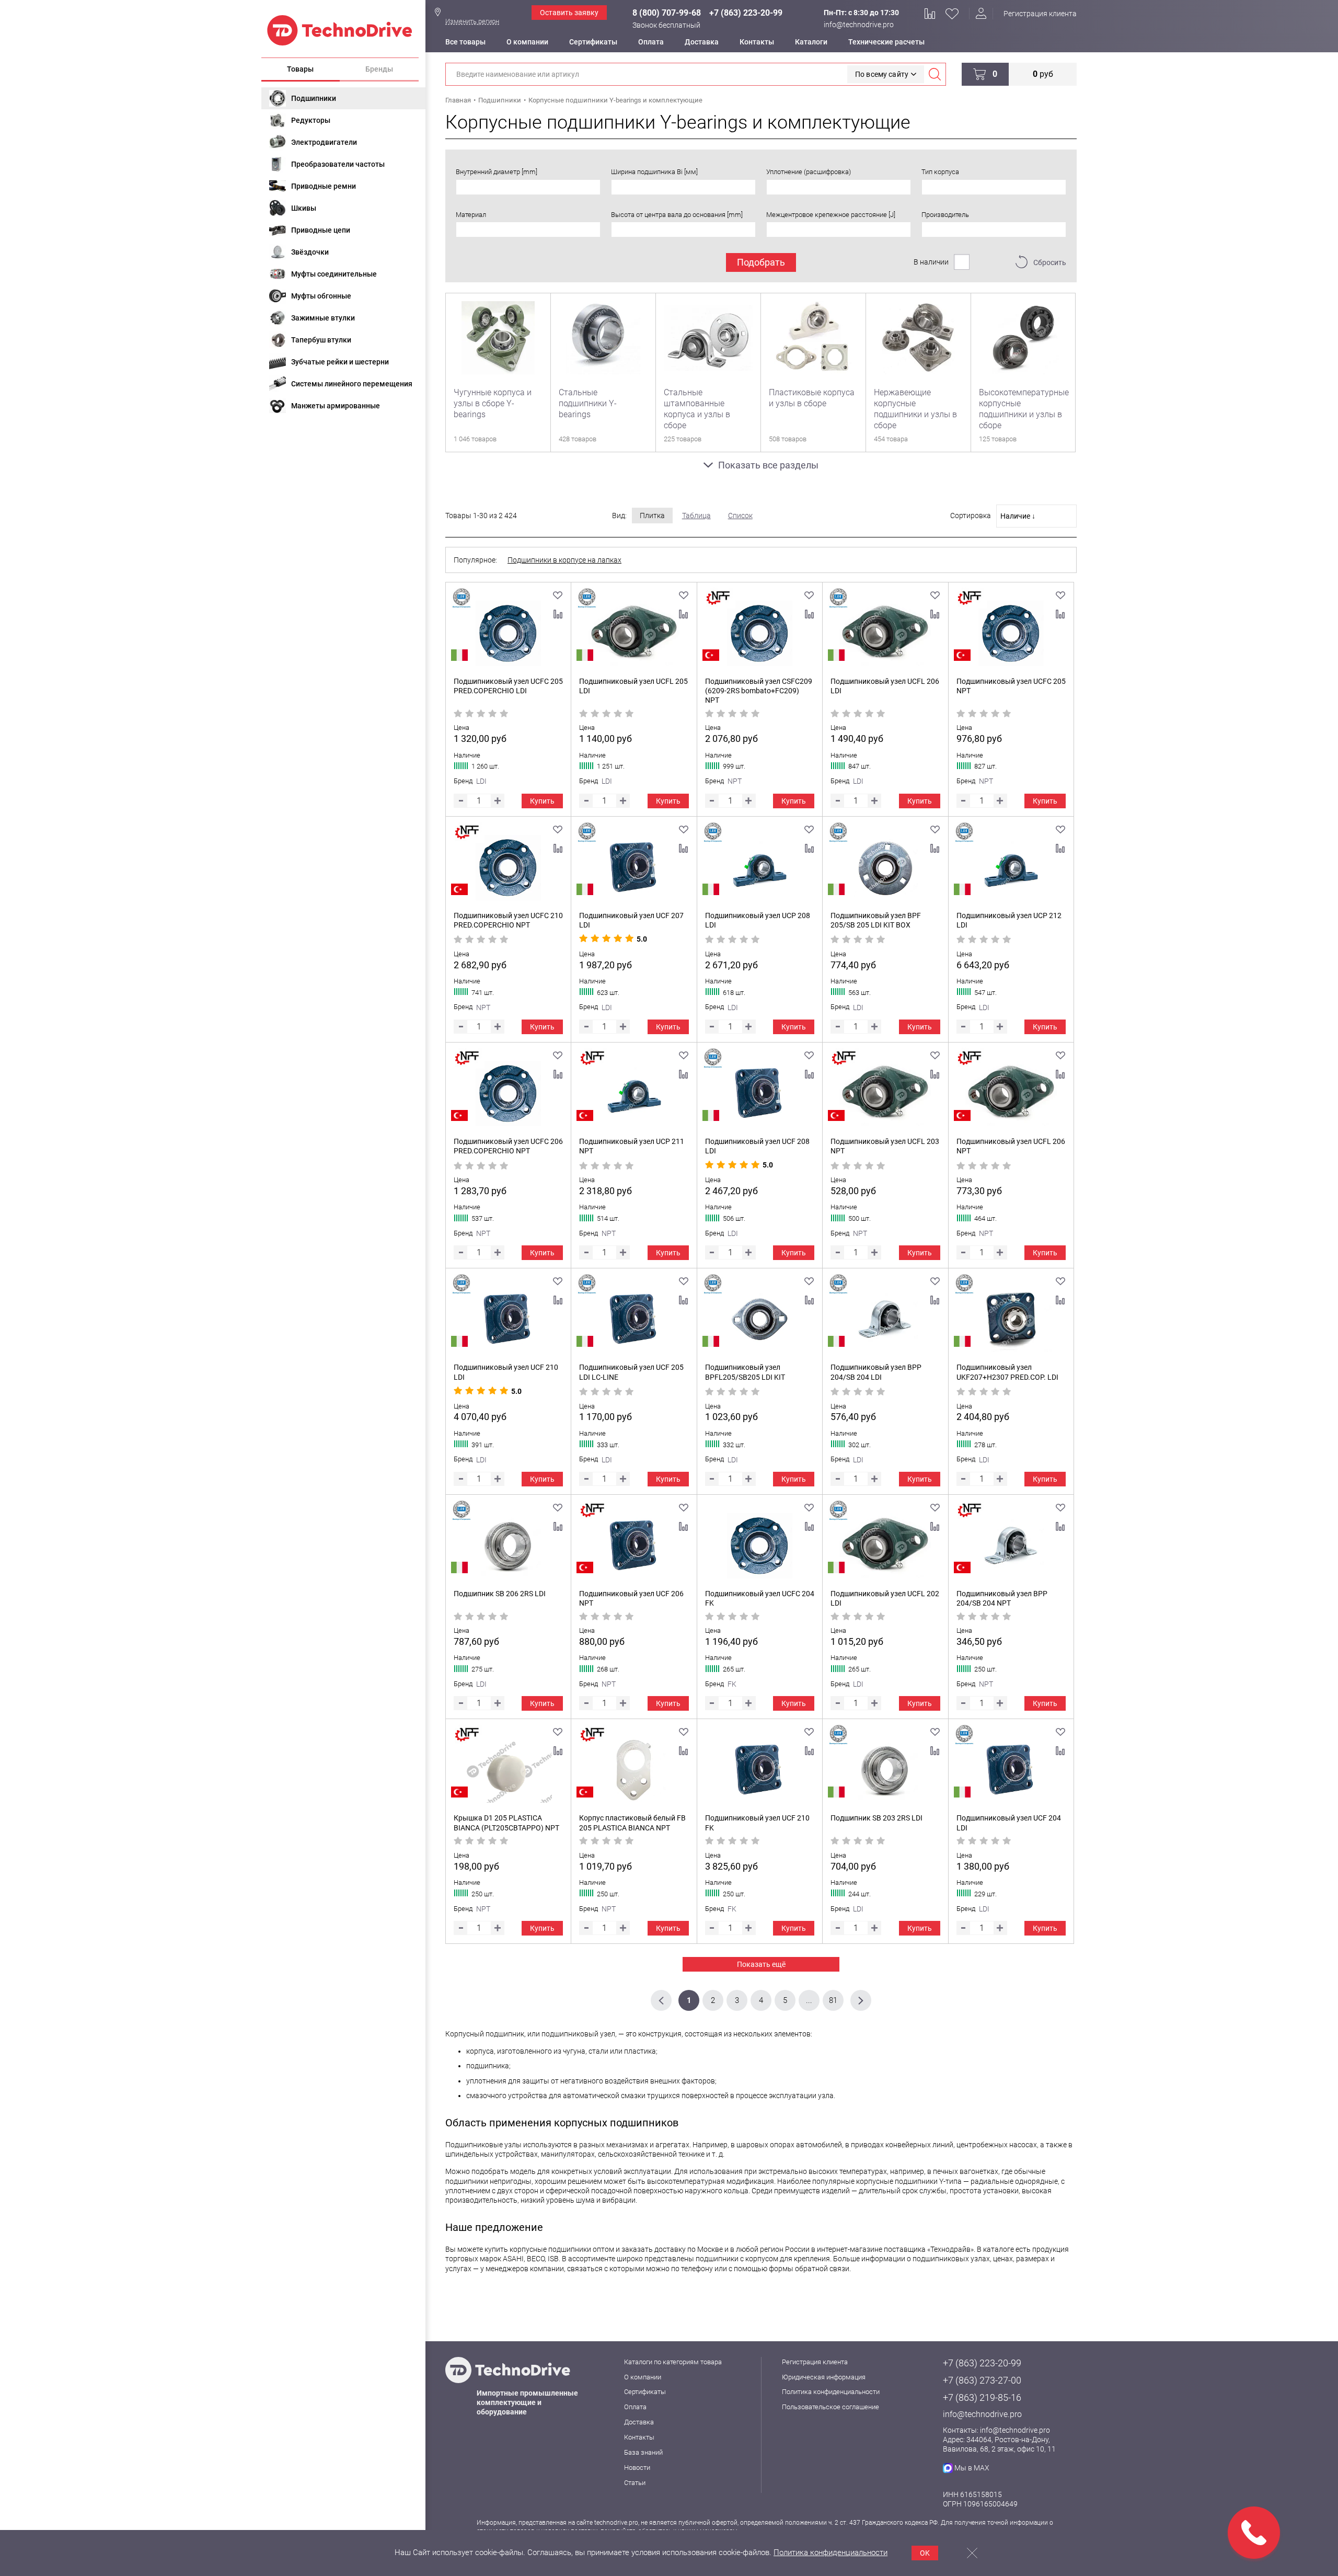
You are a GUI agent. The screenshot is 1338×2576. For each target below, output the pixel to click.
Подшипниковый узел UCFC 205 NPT (1011, 686)
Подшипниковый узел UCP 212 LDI (1009, 920)
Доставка (702, 42)
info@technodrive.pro (859, 25)
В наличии (931, 262)
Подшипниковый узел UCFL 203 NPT (885, 1146)
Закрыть (972, 2553)
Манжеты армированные (336, 406)
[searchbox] (462, 187)
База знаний (643, 2452)
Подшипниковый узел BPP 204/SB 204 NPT (1002, 1598)
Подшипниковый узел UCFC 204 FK (760, 1598)
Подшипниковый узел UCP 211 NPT (632, 1146)
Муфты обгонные (321, 296)
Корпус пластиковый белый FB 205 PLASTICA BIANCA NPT (632, 1823)
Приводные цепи (321, 230)
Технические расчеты (886, 42)
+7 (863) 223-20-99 (746, 13)
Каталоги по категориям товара (673, 2362)
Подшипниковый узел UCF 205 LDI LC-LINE (631, 1372)
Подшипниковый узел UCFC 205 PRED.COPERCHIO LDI (508, 686)
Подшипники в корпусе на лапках (564, 560)
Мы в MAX (972, 2468)
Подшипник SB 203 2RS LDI (876, 1818)
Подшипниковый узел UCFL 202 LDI (885, 1598)
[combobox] (528, 187)
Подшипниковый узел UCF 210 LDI (506, 1372)
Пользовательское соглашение (831, 2407)
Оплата (651, 42)
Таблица (696, 516)
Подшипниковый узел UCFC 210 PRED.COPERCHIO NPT (508, 920)
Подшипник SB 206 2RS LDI (500, 1594)
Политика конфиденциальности (831, 2392)
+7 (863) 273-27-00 (982, 2380)
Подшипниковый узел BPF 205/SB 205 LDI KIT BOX (876, 920)
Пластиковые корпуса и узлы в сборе (812, 398)
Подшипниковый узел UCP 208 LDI (758, 920)
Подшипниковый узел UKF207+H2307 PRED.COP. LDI (1007, 1372)
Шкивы (304, 208)
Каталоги (811, 42)
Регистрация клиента (1040, 14)
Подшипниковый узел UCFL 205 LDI (633, 686)
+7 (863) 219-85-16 (982, 2397)
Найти (935, 74)
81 (833, 2000)
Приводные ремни (324, 186)
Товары (300, 69)
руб (1043, 74)
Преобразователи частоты (338, 164)
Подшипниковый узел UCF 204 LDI (1009, 1823)
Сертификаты (593, 42)
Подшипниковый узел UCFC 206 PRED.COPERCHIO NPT (508, 1146)
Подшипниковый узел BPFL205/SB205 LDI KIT (745, 1372)
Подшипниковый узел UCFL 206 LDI (885, 686)
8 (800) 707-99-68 (667, 13)
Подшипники (314, 98)
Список (740, 516)
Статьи (635, 2483)
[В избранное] (558, 596)
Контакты (757, 42)
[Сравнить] (558, 614)
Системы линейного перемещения (352, 384)
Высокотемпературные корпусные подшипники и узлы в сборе (1023, 409)
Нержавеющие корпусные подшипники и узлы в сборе (915, 409)
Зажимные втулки (323, 318)
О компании (527, 42)
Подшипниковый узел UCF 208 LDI (757, 1146)
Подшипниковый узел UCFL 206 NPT (1011, 1146)
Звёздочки (310, 252)
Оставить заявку (569, 13)
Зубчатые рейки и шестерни (340, 362)
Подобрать (761, 262)
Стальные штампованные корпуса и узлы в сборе (697, 409)
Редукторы (311, 120)
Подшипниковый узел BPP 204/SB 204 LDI (876, 1372)
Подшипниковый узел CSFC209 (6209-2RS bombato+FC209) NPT (759, 691)
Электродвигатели (324, 142)
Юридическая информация (824, 2377)
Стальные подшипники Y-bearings (588, 403)
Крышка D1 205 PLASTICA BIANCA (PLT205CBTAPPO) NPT (506, 1823)
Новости (637, 2468)
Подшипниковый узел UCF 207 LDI (631, 920)
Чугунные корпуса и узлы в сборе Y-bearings (493, 403)
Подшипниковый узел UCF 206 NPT (631, 1598)
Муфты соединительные (334, 274)
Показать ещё (761, 1964)
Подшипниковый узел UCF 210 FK (757, 1823)
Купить (542, 801)
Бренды (379, 69)
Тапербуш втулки (321, 340)
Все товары (465, 42)
